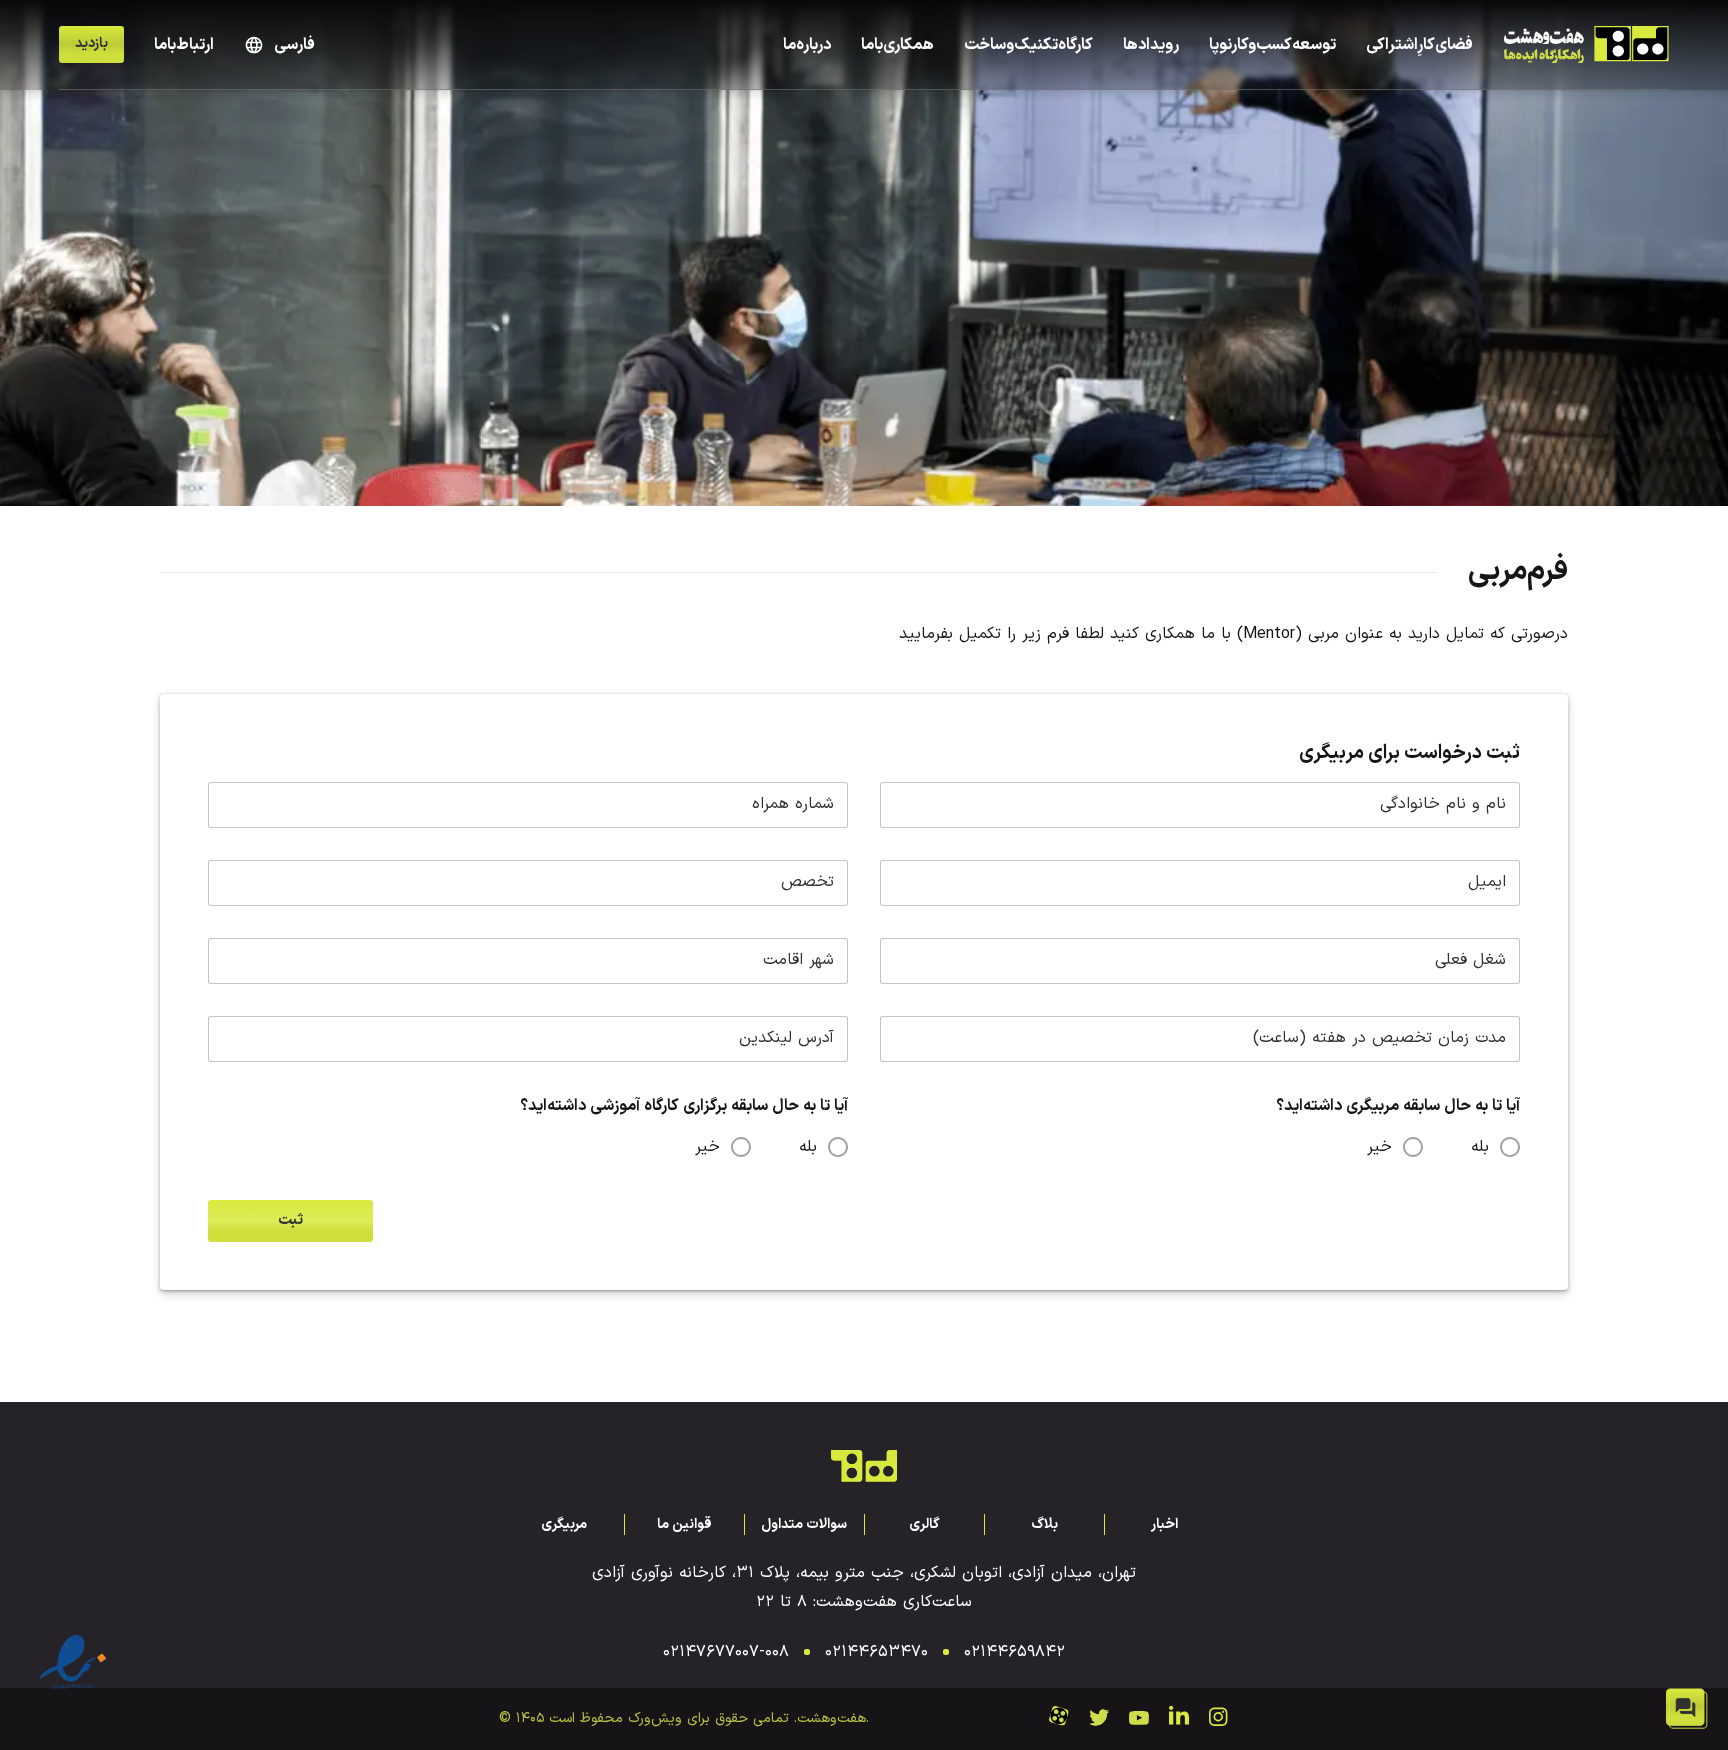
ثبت (290, 1220)
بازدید (91, 43)
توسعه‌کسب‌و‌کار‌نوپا (1272, 45)
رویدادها (1151, 45)
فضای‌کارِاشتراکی (1419, 45)
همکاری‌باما (897, 45)
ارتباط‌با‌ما (184, 45)
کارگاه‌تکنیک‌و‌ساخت (1028, 45)
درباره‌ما (807, 45)
